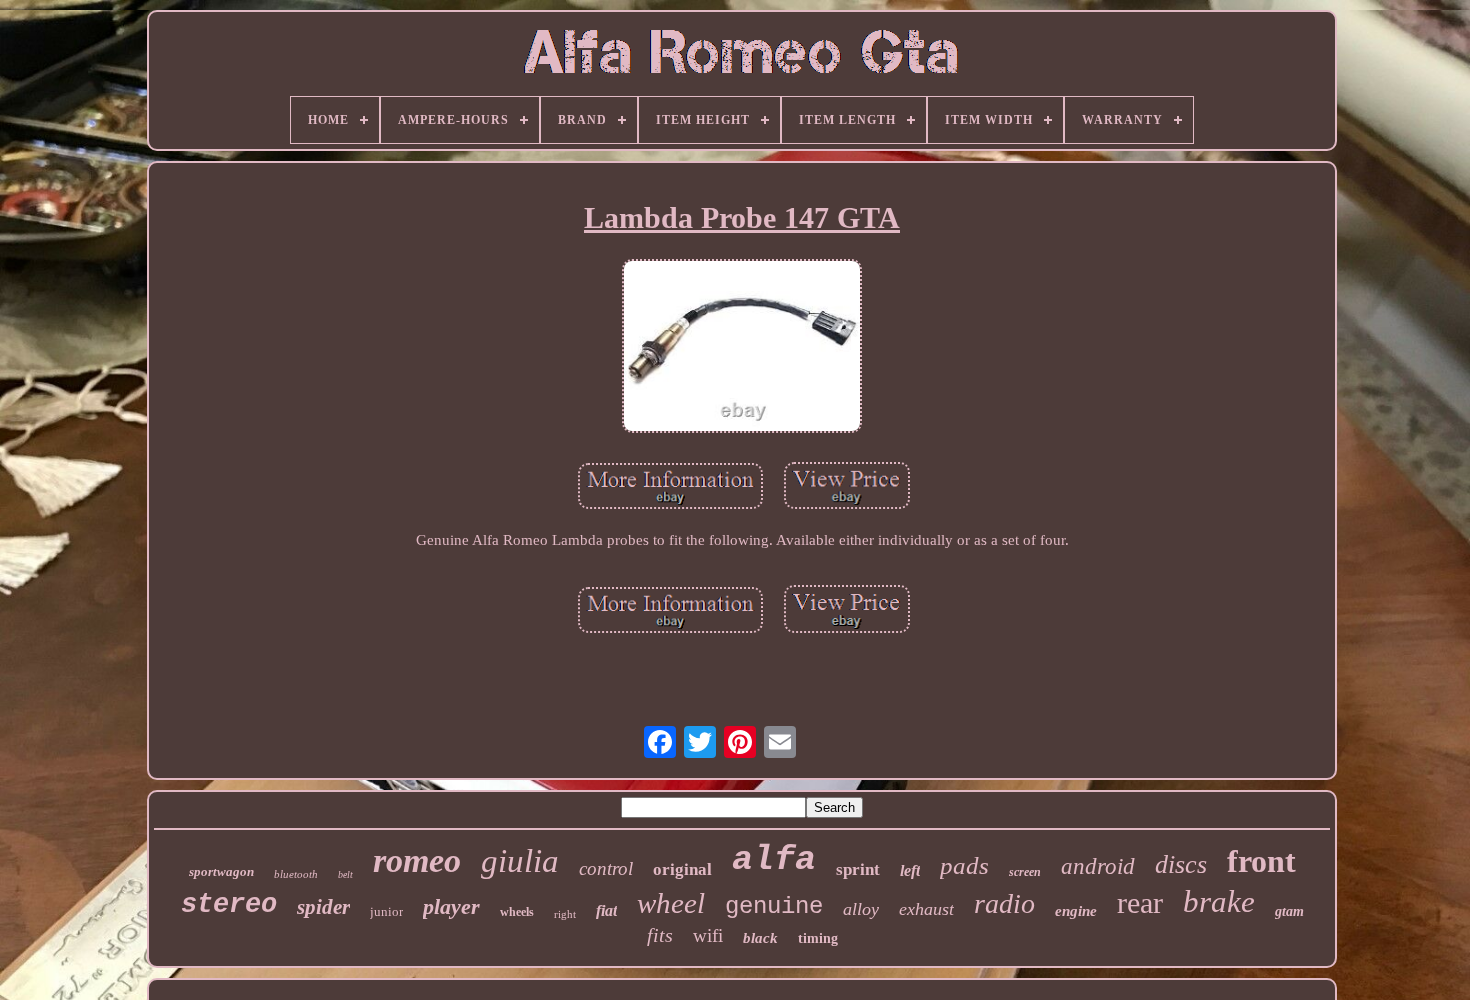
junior (386, 911)
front (1261, 861)
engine (1076, 911)
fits (660, 935)
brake (1219, 901)
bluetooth (296, 874)
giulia (520, 861)
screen (1025, 872)
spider (323, 907)
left (910, 870)
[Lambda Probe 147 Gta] (742, 348)
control (606, 868)
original (682, 869)
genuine (774, 906)
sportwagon (221, 871)
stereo (229, 905)
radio (1004, 903)
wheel (671, 903)
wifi (708, 935)
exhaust (926, 909)
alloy (861, 909)
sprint (858, 869)
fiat (606, 910)
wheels (517, 912)
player (451, 906)
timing (818, 938)
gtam (1289, 911)
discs (1181, 864)
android (1098, 866)
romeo (417, 860)
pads (964, 865)
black (760, 938)
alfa (774, 860)
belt (345, 874)
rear (1140, 902)
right (565, 914)
